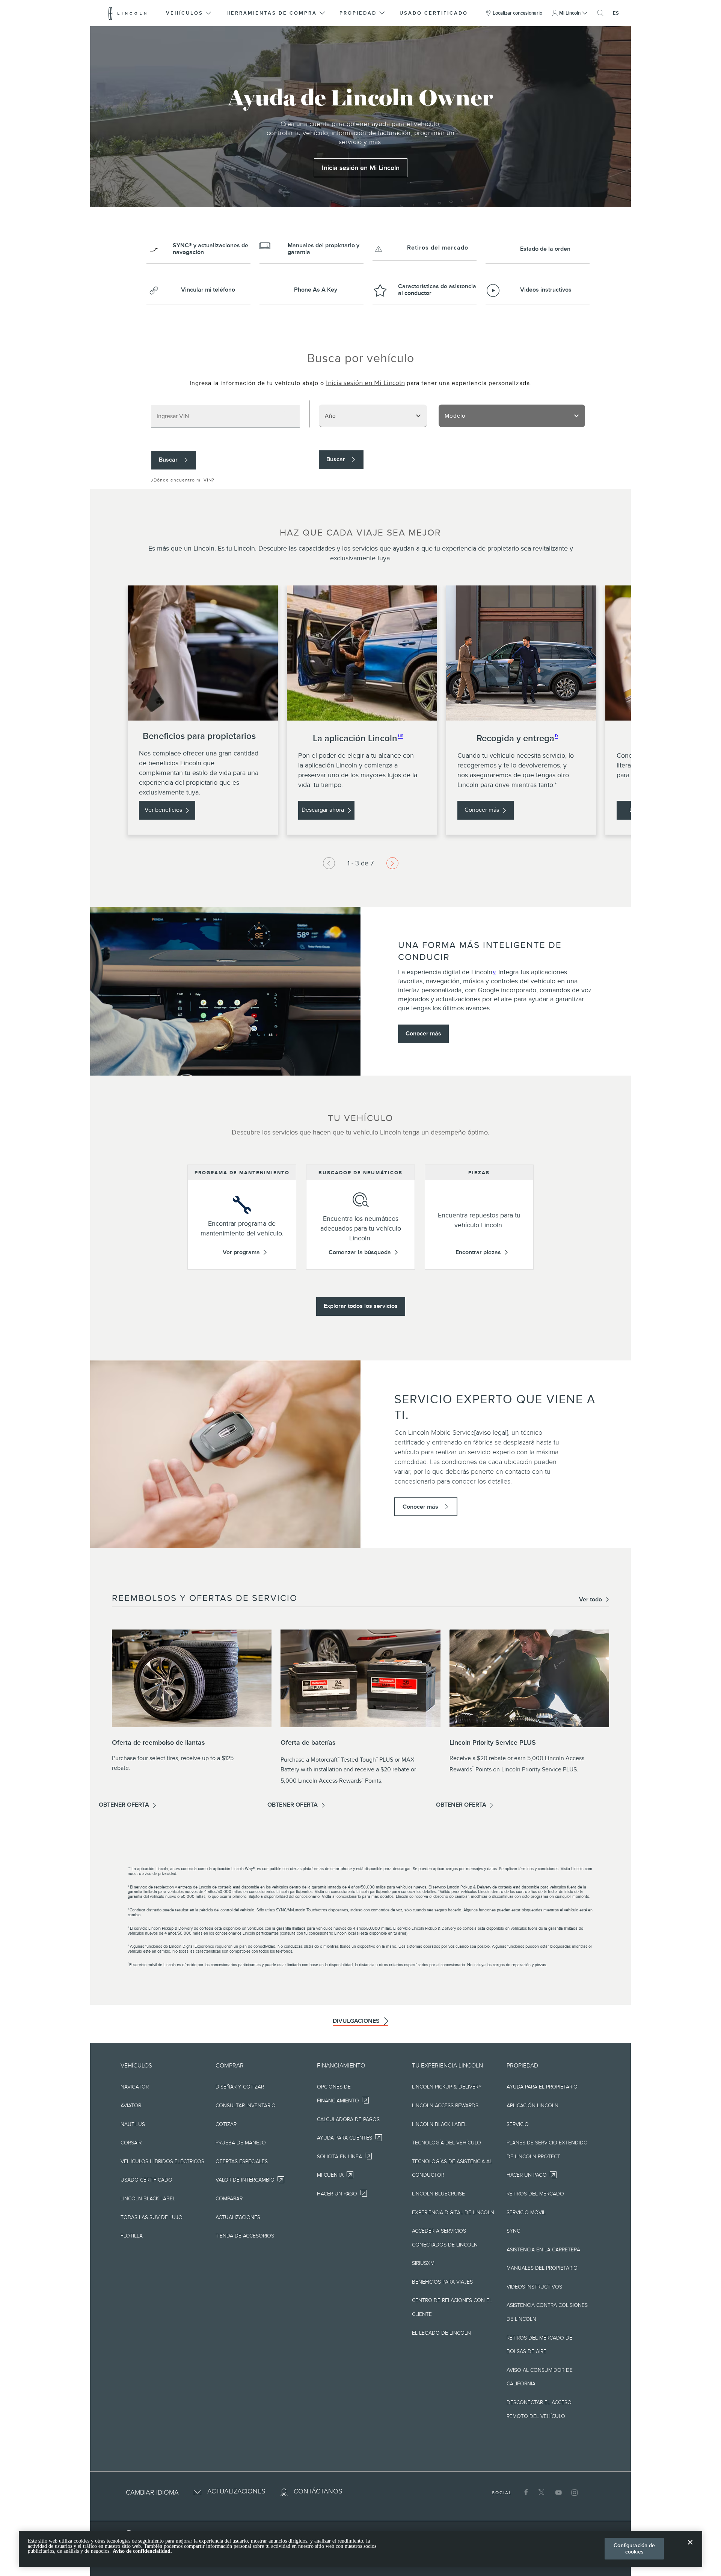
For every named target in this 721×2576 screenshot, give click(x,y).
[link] (361, 168)
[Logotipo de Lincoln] (127, 13)
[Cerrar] (690, 2548)
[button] (189, 13)
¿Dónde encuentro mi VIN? (183, 480)
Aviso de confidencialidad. (142, 2551)
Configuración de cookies (634, 2548)
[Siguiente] (329, 863)
